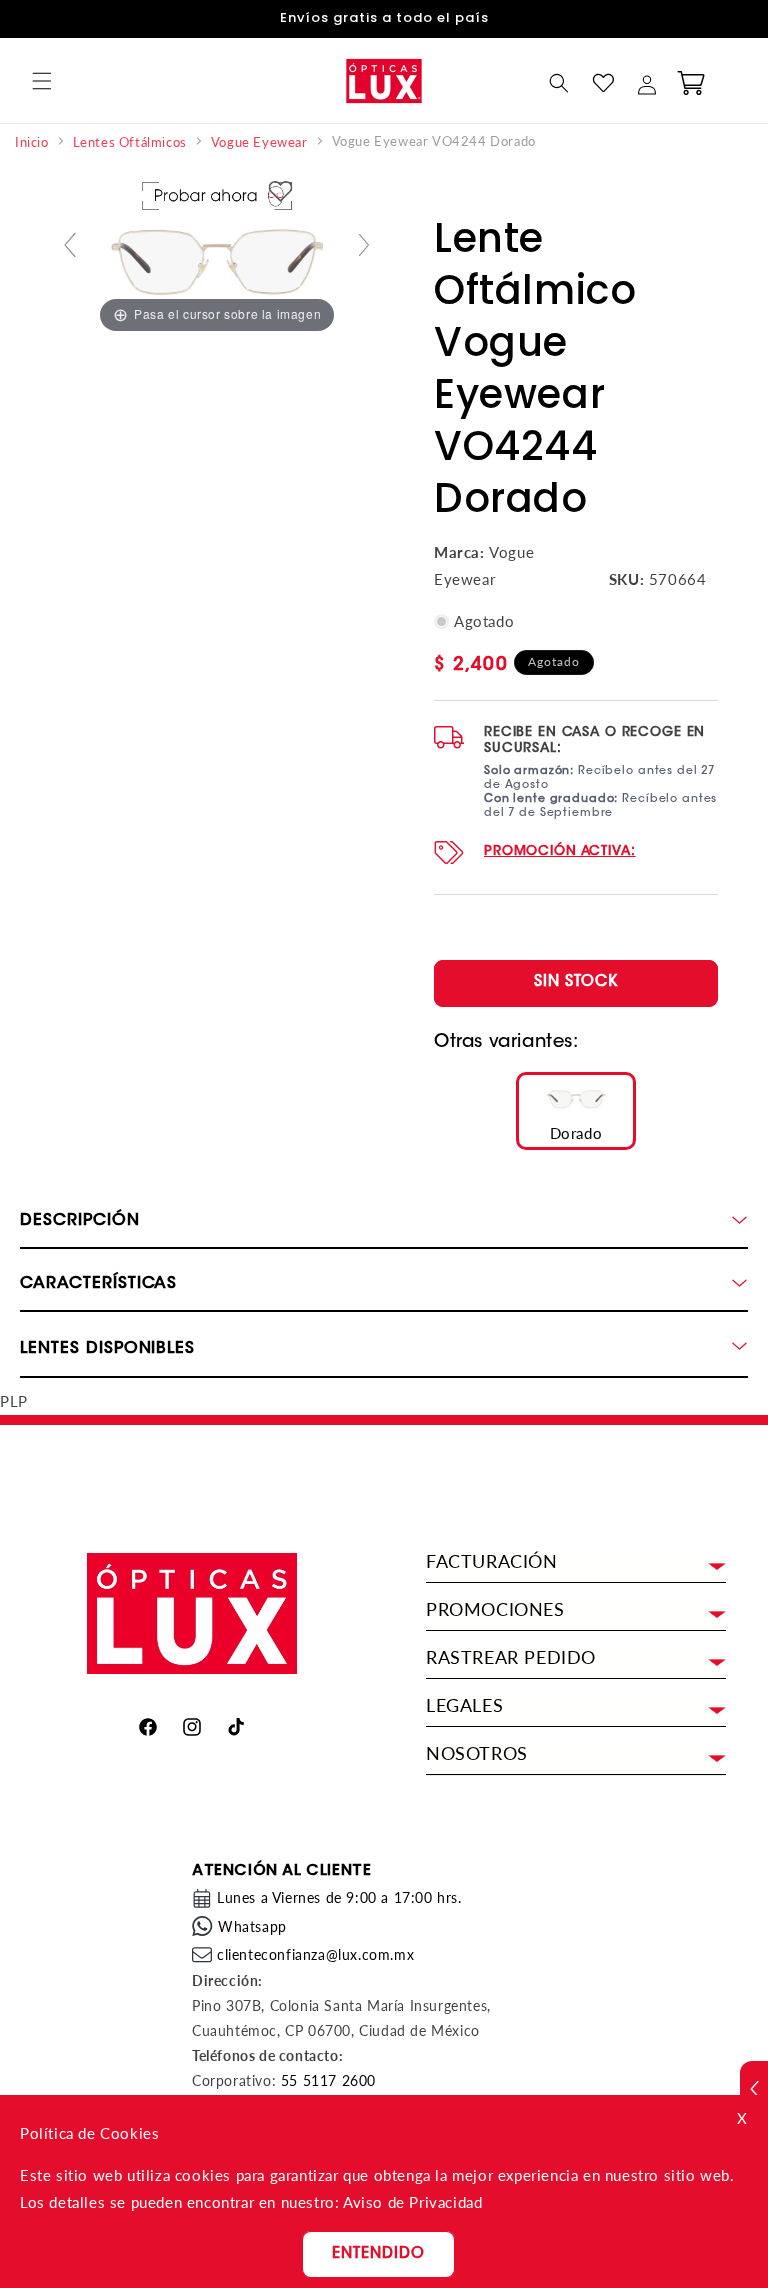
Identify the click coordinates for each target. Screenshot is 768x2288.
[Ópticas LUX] (383, 80)
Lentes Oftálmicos (130, 142)
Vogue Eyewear (259, 142)
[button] (42, 81)
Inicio (32, 142)
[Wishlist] (603, 83)
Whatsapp (252, 1926)
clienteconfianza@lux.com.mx (315, 1954)
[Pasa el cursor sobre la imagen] (217, 253)
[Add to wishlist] (281, 192)
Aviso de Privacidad (412, 2202)
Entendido (378, 2254)
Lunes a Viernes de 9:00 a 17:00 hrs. (339, 1897)
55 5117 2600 (328, 2080)
